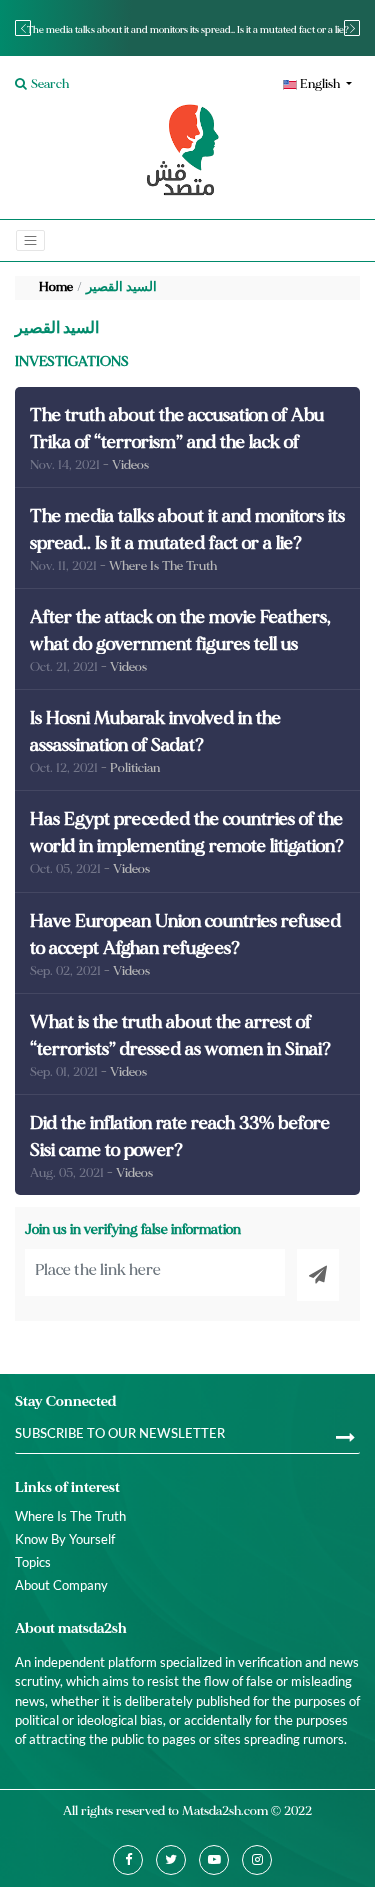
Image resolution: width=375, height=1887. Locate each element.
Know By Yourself (65, 1539)
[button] (277, 84)
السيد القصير (121, 287)
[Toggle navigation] (30, 240)
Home (56, 287)
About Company (61, 1585)
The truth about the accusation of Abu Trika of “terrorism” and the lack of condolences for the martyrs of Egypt (177, 442)
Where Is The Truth (70, 1516)
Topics (33, 1562)
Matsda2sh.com (225, 1811)
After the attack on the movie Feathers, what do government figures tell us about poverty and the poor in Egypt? (180, 644)
